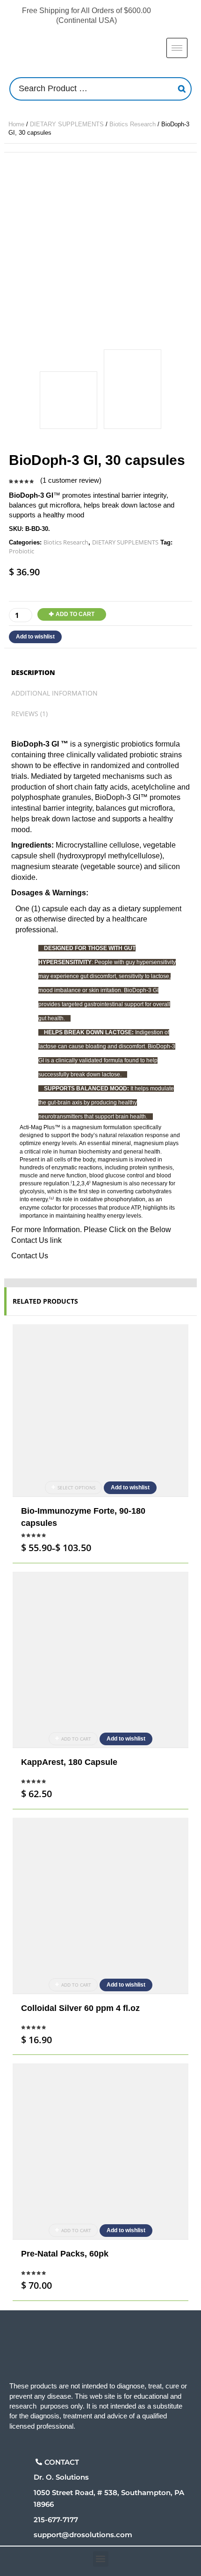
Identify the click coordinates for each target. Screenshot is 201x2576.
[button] (101, 2559)
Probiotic (22, 551)
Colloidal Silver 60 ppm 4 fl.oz (80, 2008)
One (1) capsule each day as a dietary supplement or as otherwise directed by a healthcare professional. (98, 919)
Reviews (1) (29, 714)
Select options (76, 1488)
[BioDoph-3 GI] (100, 249)
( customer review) (71, 480)
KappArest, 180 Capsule (69, 1762)
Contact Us (30, 1256)
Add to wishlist (35, 637)
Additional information (54, 693)
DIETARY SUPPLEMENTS (67, 124)
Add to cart (75, 614)
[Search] (182, 89)
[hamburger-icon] (177, 48)
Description (33, 672)
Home (16, 124)
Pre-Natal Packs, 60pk (65, 2254)
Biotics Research (133, 124)
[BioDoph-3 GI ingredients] (133, 389)
